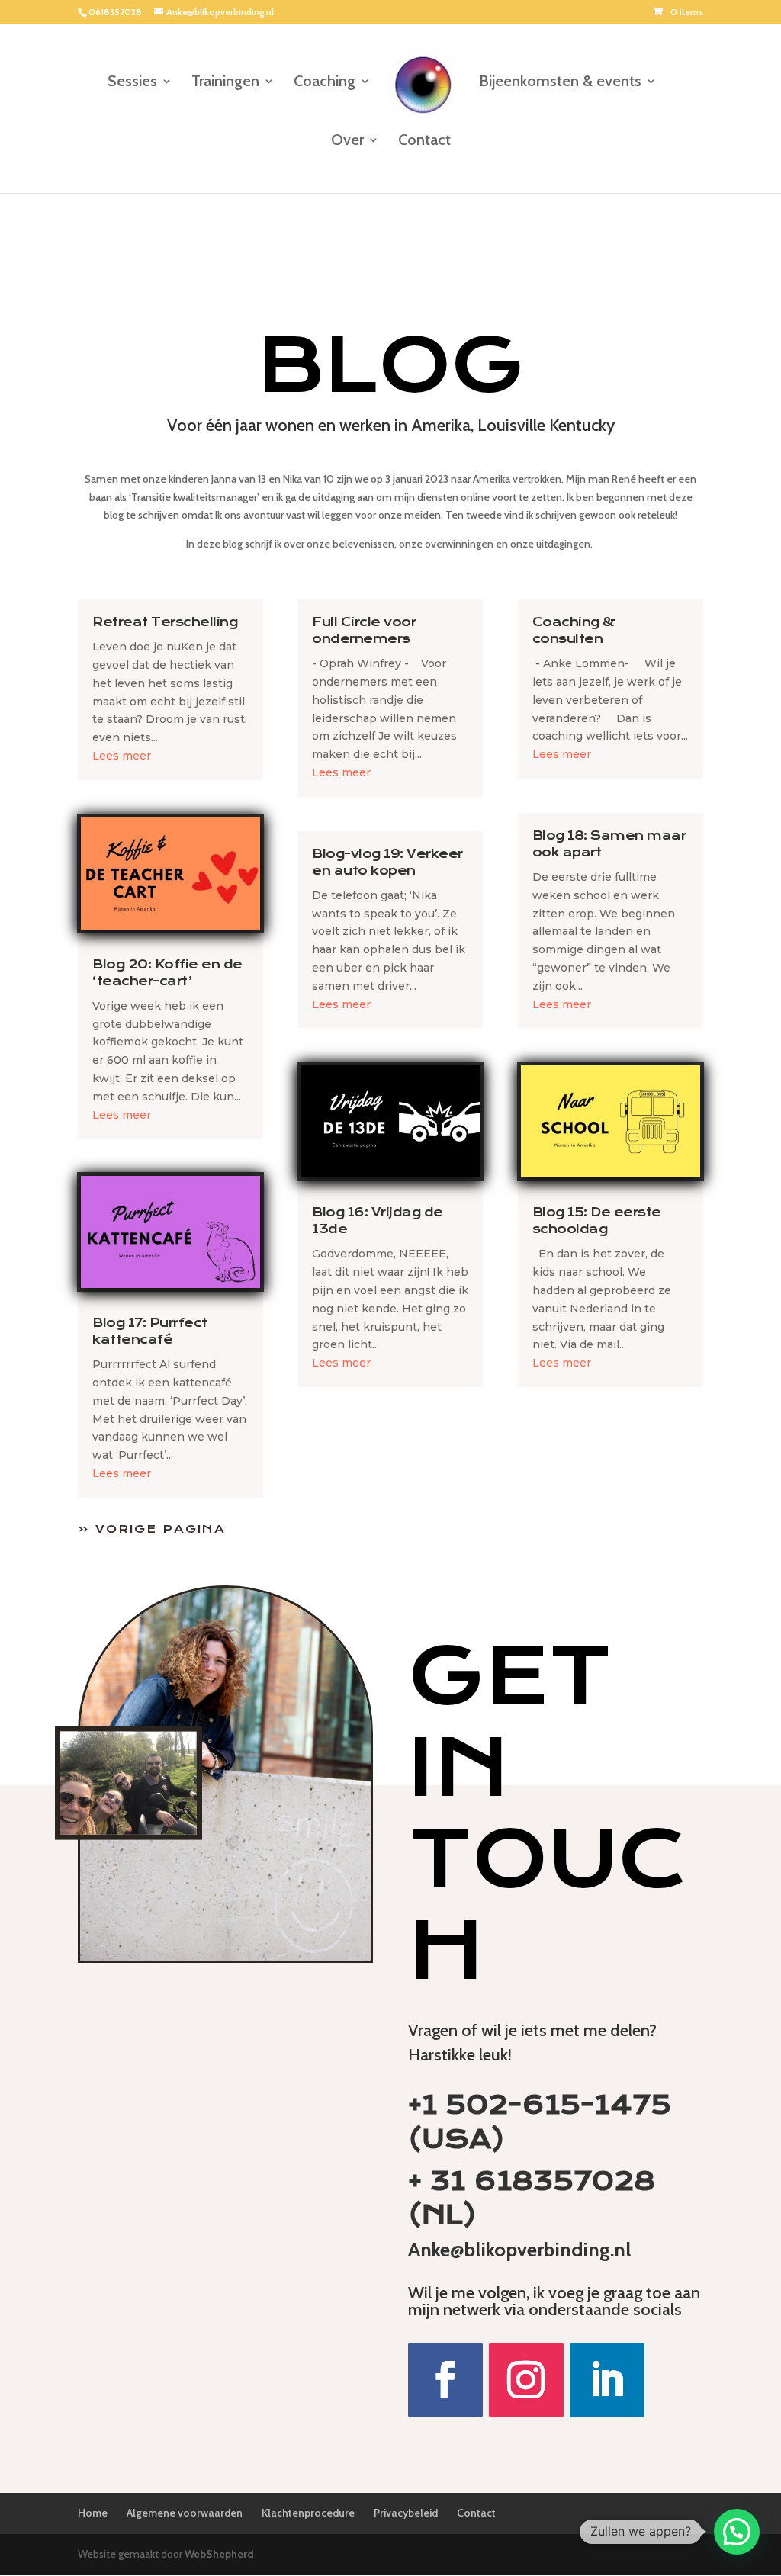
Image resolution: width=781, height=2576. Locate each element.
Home (93, 2513)
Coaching (325, 83)
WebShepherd (219, 2554)
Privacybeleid (406, 2513)
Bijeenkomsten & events (560, 83)
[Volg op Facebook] (445, 2380)
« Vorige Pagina (152, 1529)
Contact (424, 141)
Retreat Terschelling (165, 622)
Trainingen (225, 83)
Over (347, 141)
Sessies (132, 83)
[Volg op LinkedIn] (607, 2380)
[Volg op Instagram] (526, 2380)
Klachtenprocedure (308, 2513)
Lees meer (122, 756)
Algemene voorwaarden (185, 2513)
